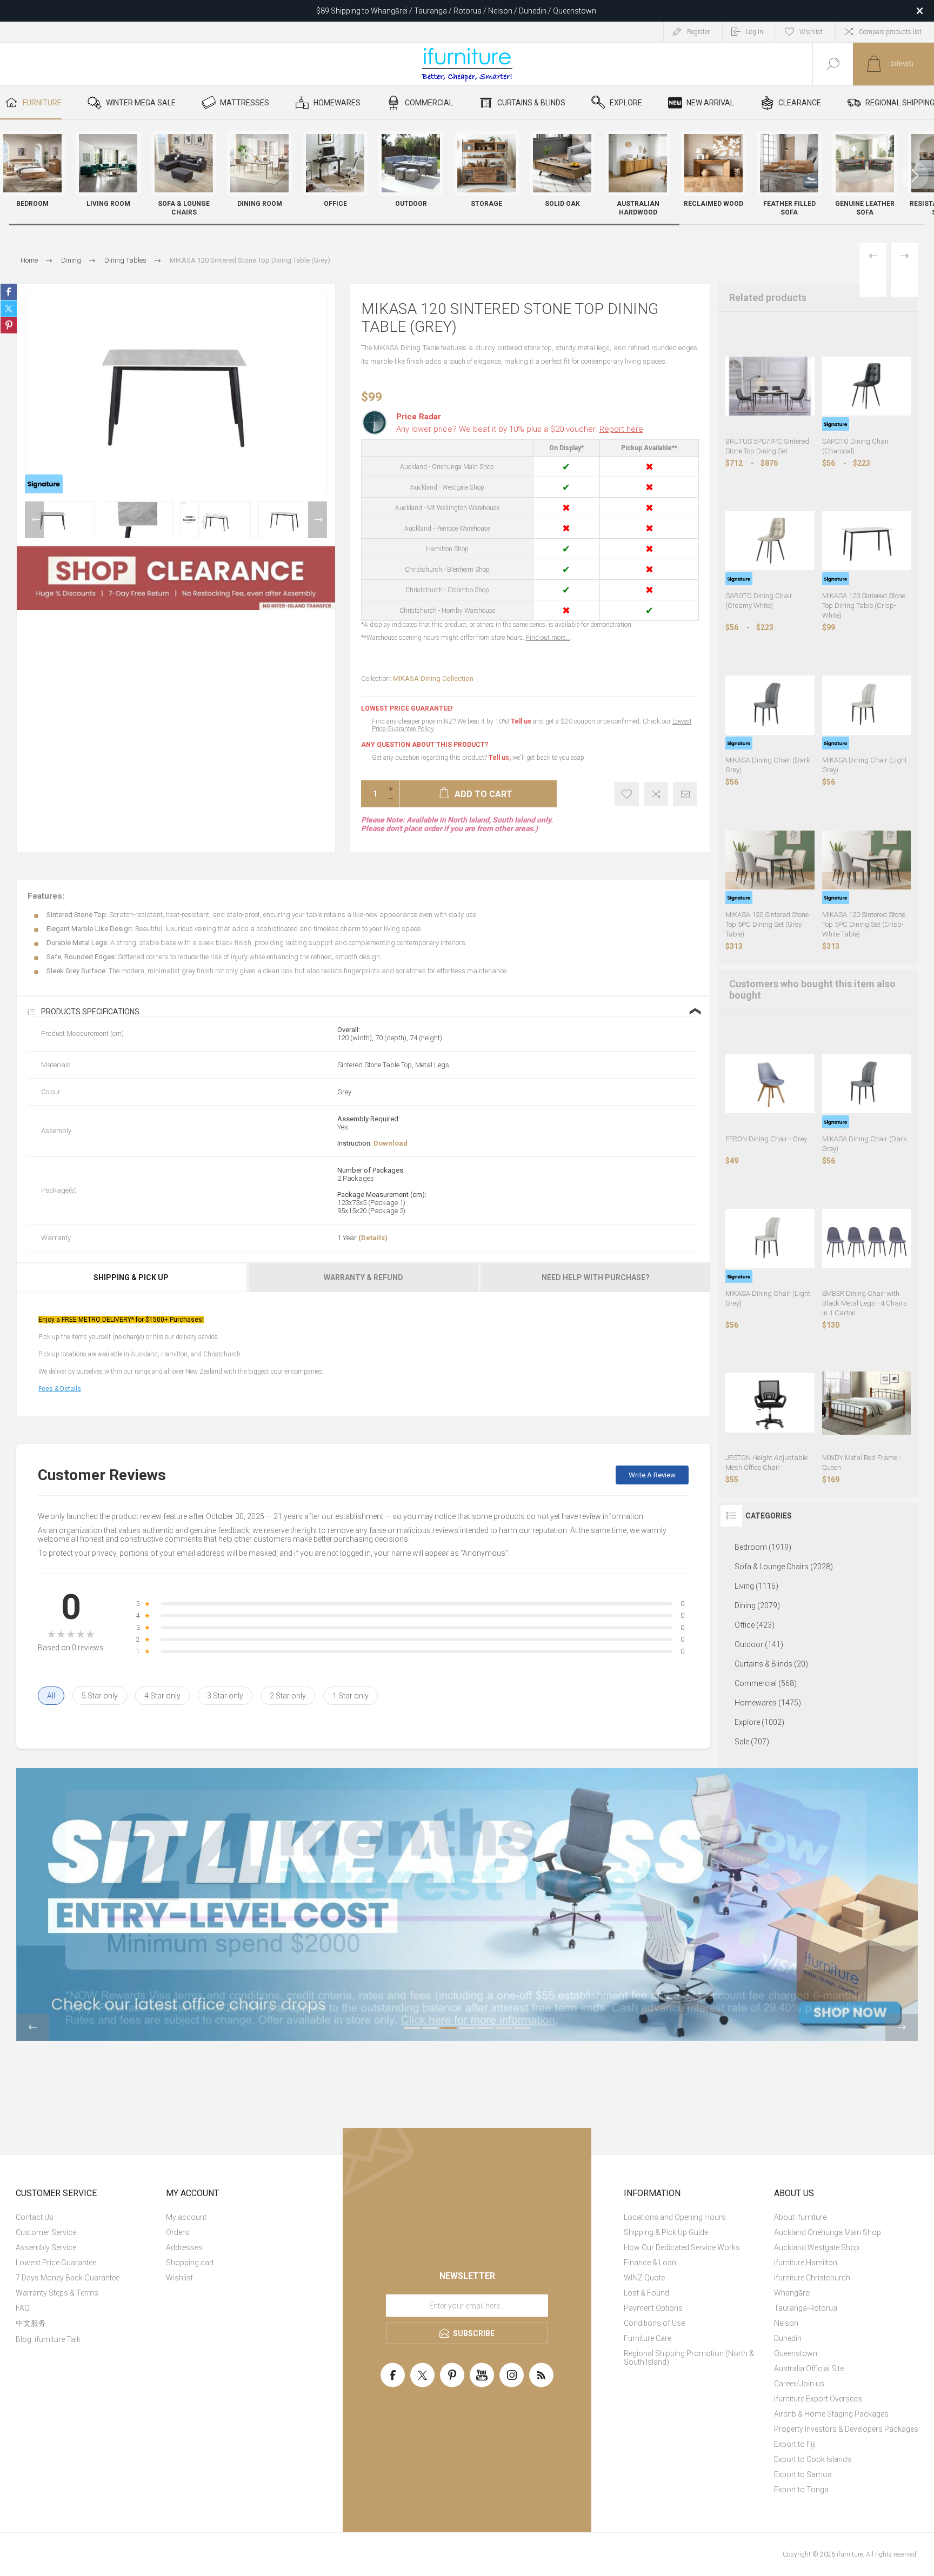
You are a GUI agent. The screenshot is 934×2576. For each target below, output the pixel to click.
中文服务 (31, 2323)
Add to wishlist (627, 794)
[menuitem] (89, 2217)
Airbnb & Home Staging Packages (831, 2414)
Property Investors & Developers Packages (846, 2429)
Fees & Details (60, 1389)
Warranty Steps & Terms (57, 2293)
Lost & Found (646, 2293)
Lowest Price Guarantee (56, 2263)
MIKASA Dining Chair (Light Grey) (865, 765)
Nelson (786, 2323)
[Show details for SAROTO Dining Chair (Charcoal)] (866, 386)
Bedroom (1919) (763, 1547)
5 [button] (485, 2028)
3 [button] (449, 2028)
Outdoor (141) (759, 1644)
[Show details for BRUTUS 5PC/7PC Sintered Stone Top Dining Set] (770, 386)
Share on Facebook (9, 292)
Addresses (184, 2247)
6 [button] (504, 2028)
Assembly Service (46, 2247)
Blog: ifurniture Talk (48, 2339)
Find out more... (548, 638)
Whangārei (792, 2293)
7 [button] (522, 2028)
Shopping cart (190, 2263)
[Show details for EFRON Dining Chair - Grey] (770, 1083)
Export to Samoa (803, 2474)
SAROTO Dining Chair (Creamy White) (759, 601)
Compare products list (890, 32)
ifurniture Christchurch (812, 2278)
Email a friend (685, 794)
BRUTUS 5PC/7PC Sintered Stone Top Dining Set (767, 446)
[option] (60, 520)
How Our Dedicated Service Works (682, 2247)
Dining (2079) (757, 1605)
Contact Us (35, 2217)
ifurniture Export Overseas (818, 2399)
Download (391, 1143)
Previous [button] (34, 520)
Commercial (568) (766, 1683)
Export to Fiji (795, 2444)
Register (698, 32)
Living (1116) (756, 1586)
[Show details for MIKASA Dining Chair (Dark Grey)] (770, 705)
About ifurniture (800, 2217)
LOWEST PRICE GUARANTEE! (407, 708)
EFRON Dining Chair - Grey (766, 1139)
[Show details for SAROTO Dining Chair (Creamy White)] (770, 541)
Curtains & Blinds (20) (771, 1664)
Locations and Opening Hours (675, 2217)
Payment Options (653, 2308)
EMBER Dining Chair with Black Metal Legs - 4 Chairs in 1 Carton (865, 1303)
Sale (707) (752, 1742)
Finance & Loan (650, 2263)
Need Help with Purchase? (596, 1277)
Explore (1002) (759, 1722)
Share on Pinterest (9, 325)
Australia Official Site (809, 2368)
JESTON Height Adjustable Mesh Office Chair (766, 1463)
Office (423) (755, 1625)
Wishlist (179, 2278)
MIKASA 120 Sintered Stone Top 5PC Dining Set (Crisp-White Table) (864, 924)
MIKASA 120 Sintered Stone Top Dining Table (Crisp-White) (864, 605)
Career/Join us (799, 2384)
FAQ (23, 2308)
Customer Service (46, 2232)
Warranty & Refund (363, 1277)
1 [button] (412, 2028)
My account (186, 2217)
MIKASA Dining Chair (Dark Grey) (768, 765)
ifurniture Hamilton (806, 2263)
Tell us (522, 721)
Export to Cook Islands (813, 2459)
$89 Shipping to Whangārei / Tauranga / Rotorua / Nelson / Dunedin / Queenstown (456, 11)
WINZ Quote (644, 2278)
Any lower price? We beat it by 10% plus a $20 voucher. (520, 429)
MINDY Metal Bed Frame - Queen (862, 1463)
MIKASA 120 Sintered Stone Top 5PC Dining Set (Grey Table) (767, 924)
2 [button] (430, 2028)
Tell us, (500, 758)
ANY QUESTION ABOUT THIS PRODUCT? (425, 745)
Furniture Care (648, 2338)
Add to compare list (656, 794)
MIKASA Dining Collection (433, 678)
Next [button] (318, 520)
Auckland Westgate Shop (817, 2247)
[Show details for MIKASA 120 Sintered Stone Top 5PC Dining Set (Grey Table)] (770, 860)
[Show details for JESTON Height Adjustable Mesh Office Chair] (770, 1403)
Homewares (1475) (768, 1703)
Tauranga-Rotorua (806, 2308)
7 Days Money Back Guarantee (68, 2278)
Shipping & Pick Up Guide (666, 2232)
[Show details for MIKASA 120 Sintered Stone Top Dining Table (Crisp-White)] (866, 541)
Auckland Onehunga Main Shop (828, 2232)
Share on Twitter (9, 309)
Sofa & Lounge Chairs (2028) (784, 1567)
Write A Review (652, 1475)
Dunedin (788, 2338)
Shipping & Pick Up (131, 1277)
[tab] (132, 1277)
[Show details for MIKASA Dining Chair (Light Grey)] (866, 705)
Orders (178, 2232)
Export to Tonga (801, 2490)
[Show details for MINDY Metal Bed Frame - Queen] (866, 1403)
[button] (915, 176)
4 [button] (467, 2028)
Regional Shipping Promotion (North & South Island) (689, 2358)
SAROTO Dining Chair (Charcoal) (856, 446)
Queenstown (796, 2353)
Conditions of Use (654, 2323)
